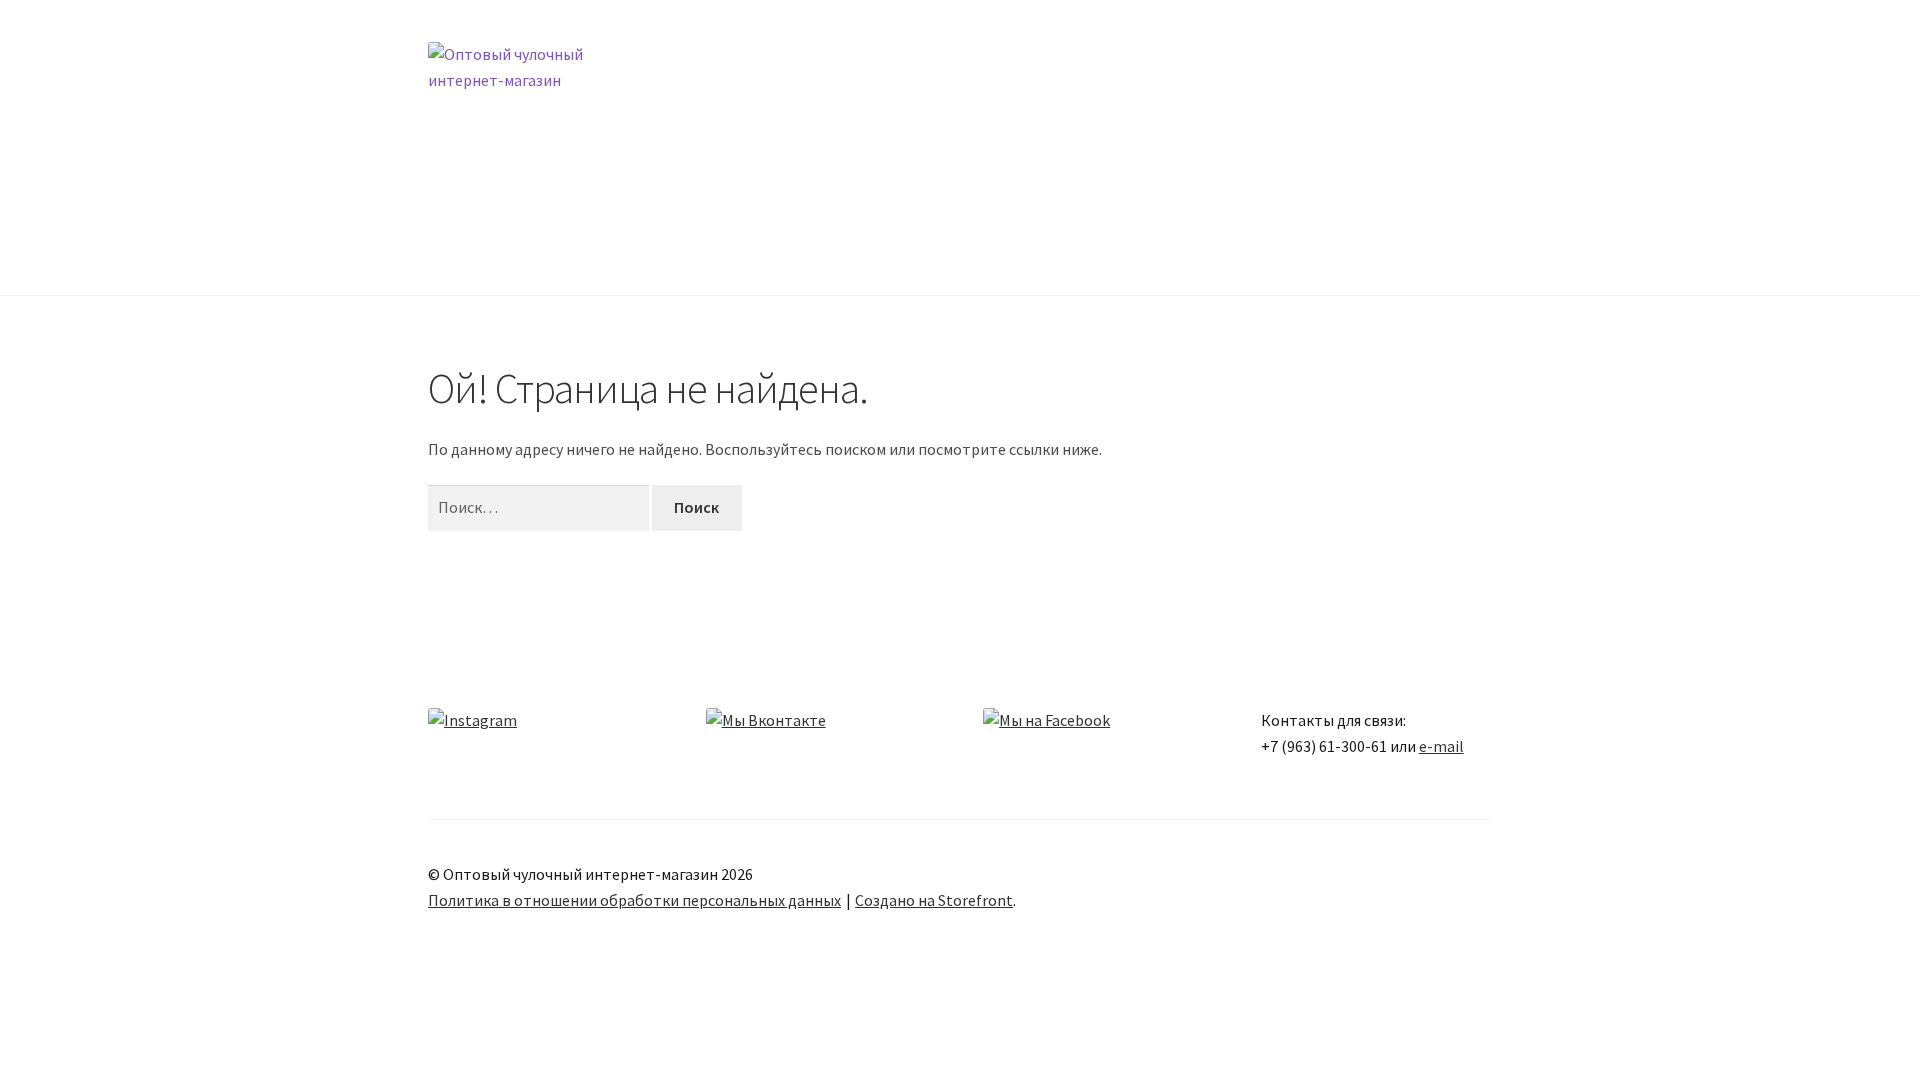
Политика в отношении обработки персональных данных (634, 900)
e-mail (1441, 746)
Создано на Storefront (934, 900)
